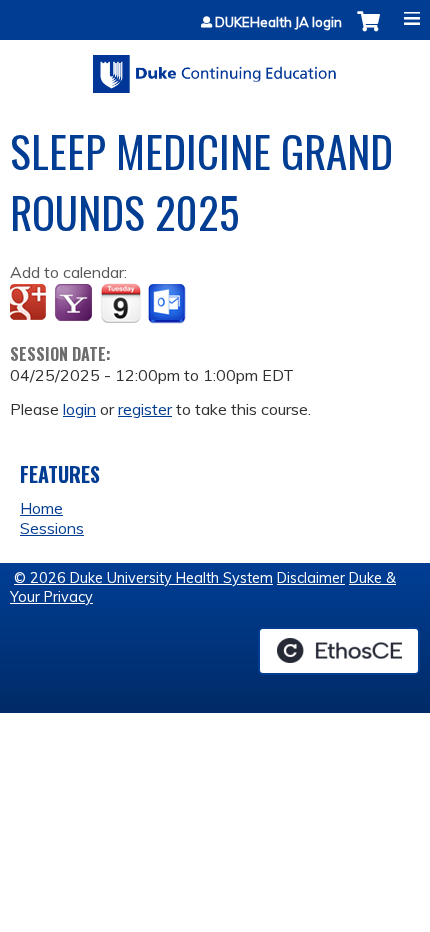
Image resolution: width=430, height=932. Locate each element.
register (145, 409)
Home (41, 508)
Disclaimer (311, 578)
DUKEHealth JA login (278, 22)
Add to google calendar (30, 304)
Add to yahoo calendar (75, 304)
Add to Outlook (168, 304)
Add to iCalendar (120, 303)
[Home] (215, 67)
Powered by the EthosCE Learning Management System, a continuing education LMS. (339, 651)
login (79, 409)
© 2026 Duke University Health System (143, 578)
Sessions (52, 528)
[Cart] (368, 31)
